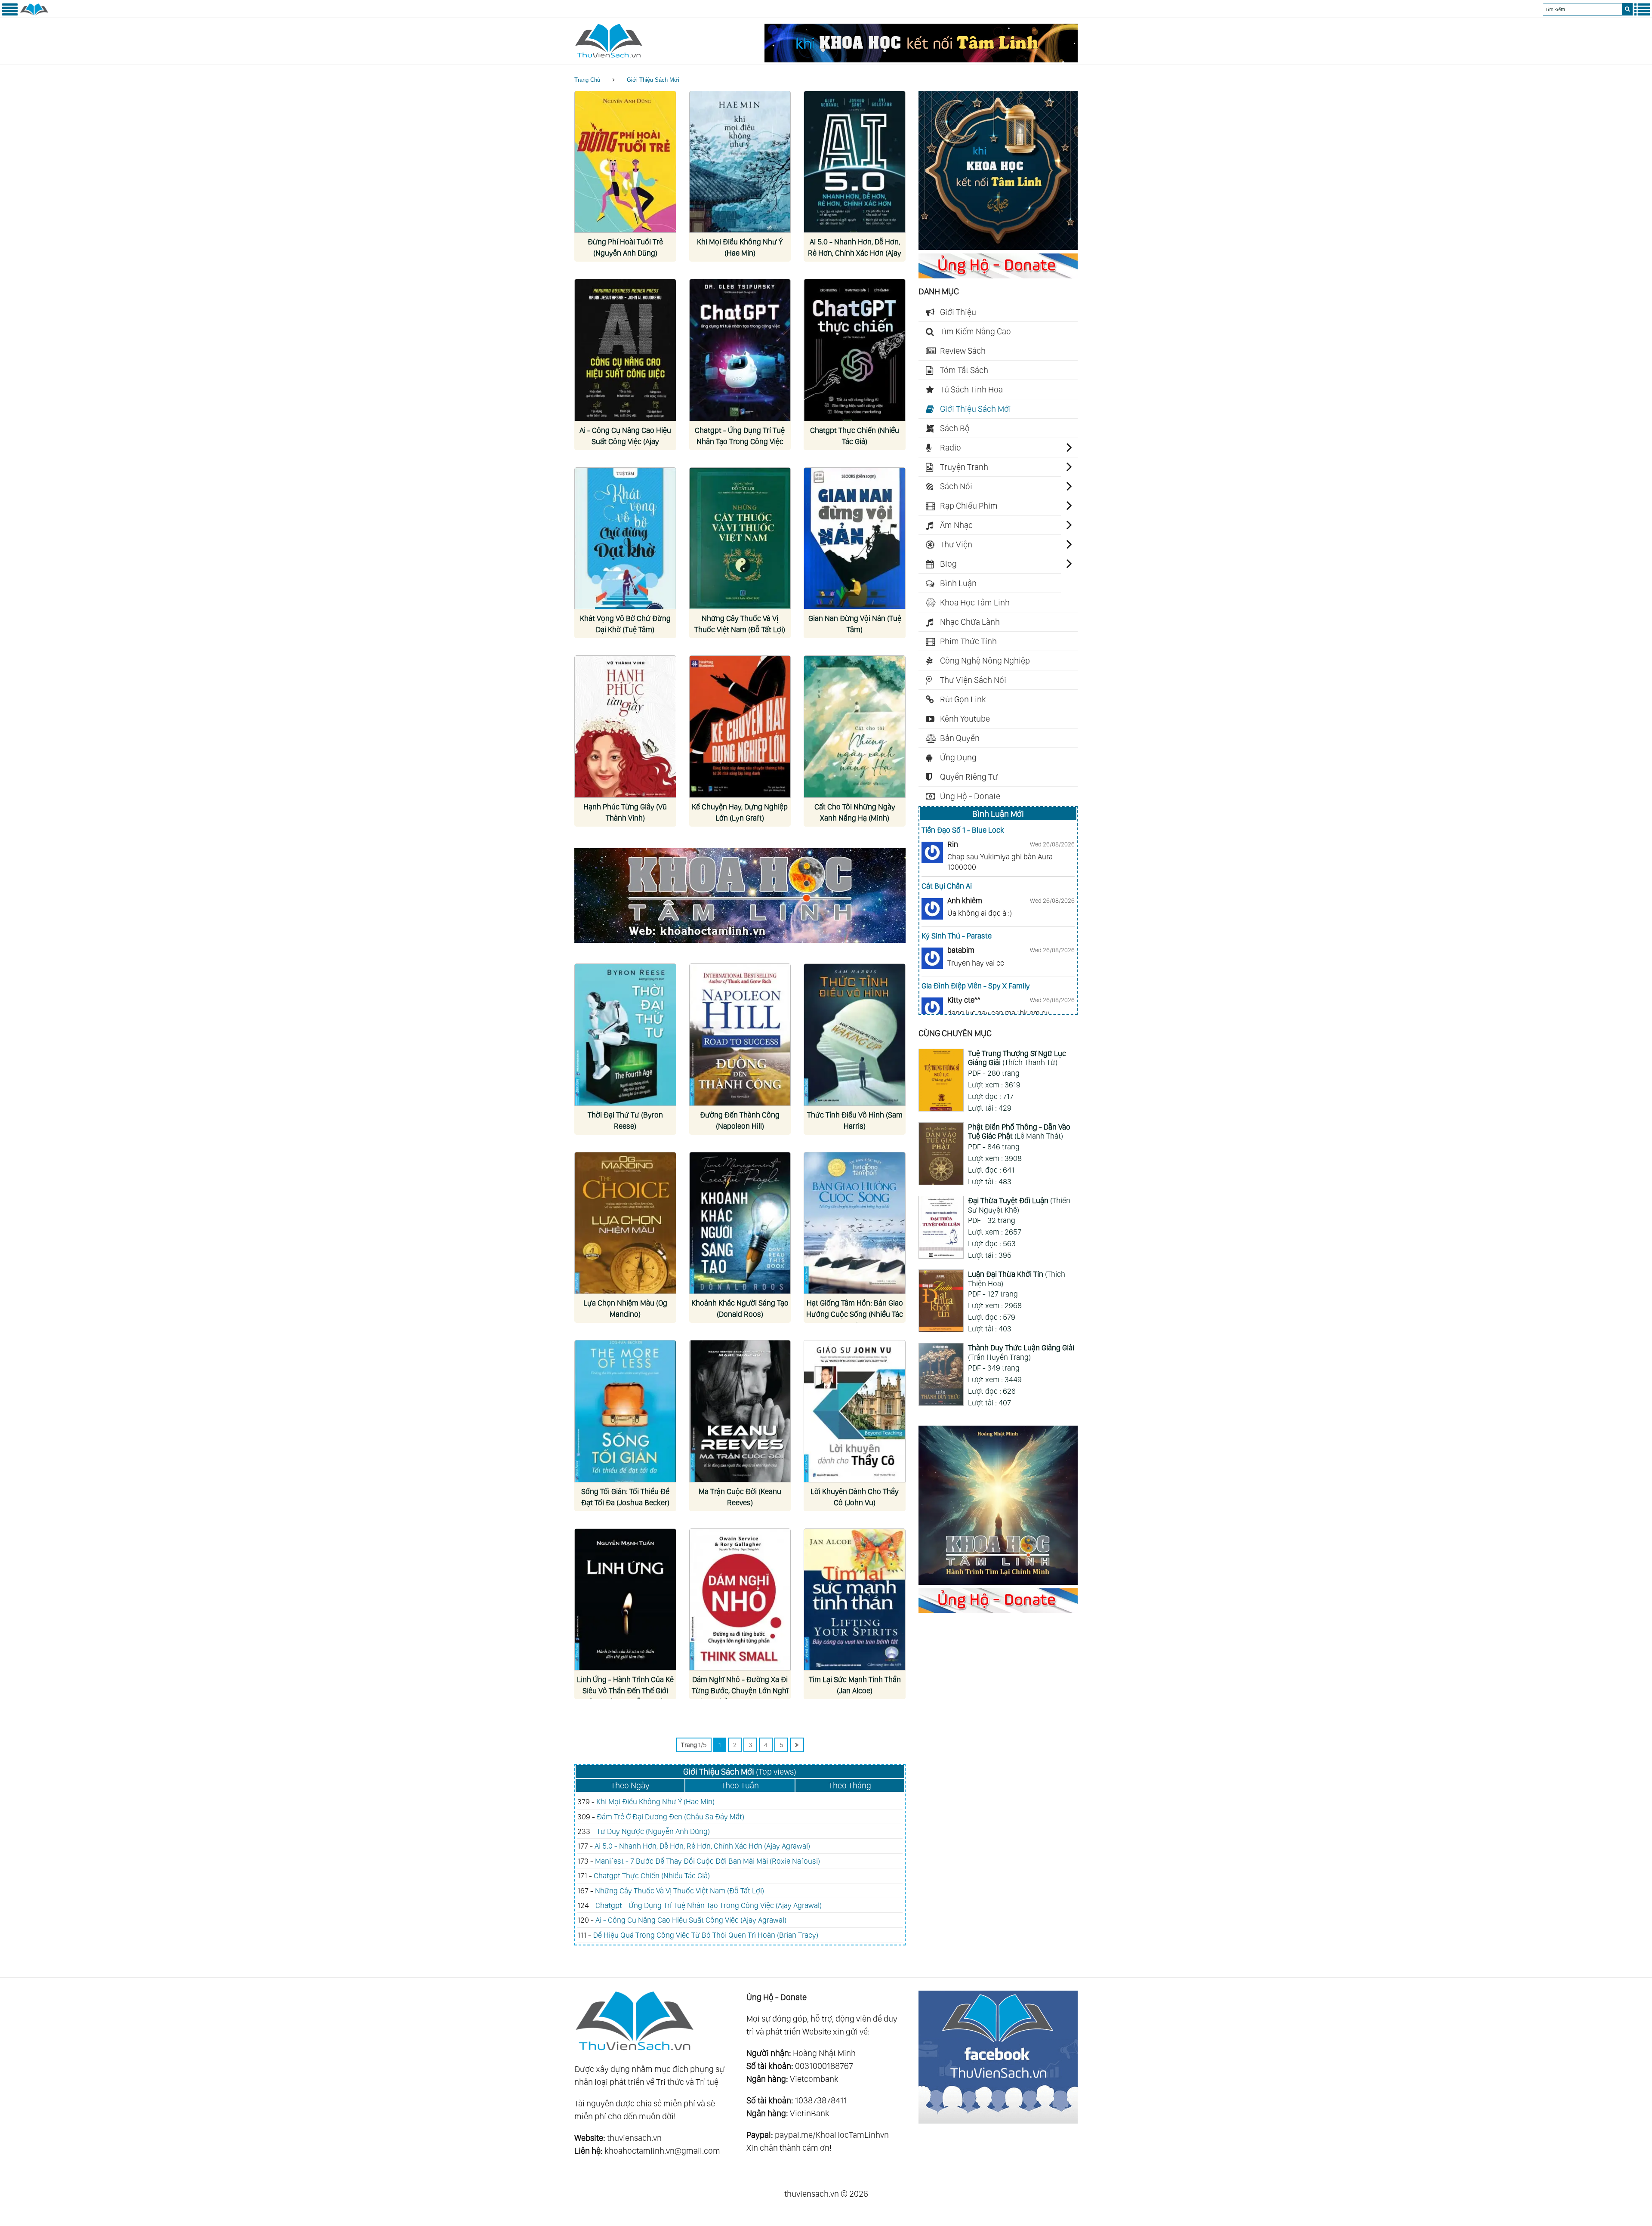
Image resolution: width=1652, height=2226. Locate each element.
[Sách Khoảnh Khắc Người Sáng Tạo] (740, 1223)
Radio (951, 448)
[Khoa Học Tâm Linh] (998, 247)
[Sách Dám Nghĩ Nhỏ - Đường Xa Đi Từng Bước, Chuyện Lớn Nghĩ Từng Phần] (740, 1600)
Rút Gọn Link (963, 699)
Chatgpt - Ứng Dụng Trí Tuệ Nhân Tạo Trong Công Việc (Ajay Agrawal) (740, 441)
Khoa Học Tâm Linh (975, 602)
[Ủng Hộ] (998, 275)
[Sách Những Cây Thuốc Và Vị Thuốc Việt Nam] (740, 539)
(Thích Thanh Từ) (1017, 1058)
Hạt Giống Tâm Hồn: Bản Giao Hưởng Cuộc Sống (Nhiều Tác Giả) (855, 1314)
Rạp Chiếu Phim (969, 506)
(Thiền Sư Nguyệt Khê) (1019, 1205)
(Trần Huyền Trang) (1021, 1352)
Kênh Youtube (965, 719)
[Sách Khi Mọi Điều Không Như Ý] (740, 162)
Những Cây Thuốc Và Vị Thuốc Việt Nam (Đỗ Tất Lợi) (680, 1891)
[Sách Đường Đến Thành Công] (740, 1035)
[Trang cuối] (797, 1745)
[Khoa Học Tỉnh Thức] (740, 944)
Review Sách (963, 351)
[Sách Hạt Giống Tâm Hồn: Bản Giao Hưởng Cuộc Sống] (855, 1223)
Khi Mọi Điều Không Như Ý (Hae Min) (655, 1801)
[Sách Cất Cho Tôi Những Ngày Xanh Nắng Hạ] (855, 727)
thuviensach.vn (634, 2138)
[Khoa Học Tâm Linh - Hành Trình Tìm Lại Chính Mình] (998, 1582)
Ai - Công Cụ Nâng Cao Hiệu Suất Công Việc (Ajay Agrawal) (625, 441)
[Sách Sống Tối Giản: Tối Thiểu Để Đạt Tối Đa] (625, 1411)
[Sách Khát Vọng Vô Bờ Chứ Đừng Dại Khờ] (625, 539)
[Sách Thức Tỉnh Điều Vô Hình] (855, 1035)
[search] (1627, 9)
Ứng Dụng (958, 757)
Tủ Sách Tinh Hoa (971, 389)
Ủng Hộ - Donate (970, 796)
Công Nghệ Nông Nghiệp (985, 661)
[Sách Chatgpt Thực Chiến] (855, 350)
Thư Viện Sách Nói (973, 680)
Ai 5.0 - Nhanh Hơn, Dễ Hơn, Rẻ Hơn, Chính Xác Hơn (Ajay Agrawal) (855, 253)
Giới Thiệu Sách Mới (653, 80)
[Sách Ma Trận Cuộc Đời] (740, 1411)
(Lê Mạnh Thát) (1019, 1132)
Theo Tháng (850, 1785)
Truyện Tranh (964, 467)
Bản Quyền (960, 738)
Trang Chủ (587, 80)
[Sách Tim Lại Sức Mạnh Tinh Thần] (855, 1600)
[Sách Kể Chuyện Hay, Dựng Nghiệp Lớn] (740, 727)
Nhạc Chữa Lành (970, 622)
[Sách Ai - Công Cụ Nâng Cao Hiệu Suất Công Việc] (625, 350)
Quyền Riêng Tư (969, 777)
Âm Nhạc (956, 525)
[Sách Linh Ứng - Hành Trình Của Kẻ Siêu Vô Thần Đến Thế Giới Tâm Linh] (625, 1600)
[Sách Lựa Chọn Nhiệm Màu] (625, 1223)
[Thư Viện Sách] (34, 14)
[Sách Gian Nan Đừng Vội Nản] (855, 539)
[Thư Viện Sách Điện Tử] (998, 2121)
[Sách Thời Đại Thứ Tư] (625, 1035)
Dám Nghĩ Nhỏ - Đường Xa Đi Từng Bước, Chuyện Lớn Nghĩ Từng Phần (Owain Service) (740, 1690)
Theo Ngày (630, 1785)
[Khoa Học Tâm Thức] (921, 59)
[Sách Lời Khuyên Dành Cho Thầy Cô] (855, 1411)
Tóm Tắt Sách (964, 370)
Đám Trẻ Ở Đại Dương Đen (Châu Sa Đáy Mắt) (670, 1817)
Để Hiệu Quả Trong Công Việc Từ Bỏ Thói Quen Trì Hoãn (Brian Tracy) (706, 1935)
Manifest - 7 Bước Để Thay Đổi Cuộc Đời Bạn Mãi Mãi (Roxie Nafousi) (707, 1861)
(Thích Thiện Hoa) (1017, 1279)
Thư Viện (956, 544)
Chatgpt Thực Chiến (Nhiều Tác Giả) (652, 1876)
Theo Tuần (740, 1785)
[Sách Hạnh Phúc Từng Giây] (625, 727)
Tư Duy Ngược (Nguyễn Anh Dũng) (653, 1831)
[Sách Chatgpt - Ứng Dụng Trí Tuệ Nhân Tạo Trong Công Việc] (740, 350)
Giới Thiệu (958, 312)
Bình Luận (958, 583)
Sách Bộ (955, 428)
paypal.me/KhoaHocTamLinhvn (832, 2135)
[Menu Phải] (1642, 14)
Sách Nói (956, 486)
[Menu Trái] (10, 14)
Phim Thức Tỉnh (968, 641)
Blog (948, 564)
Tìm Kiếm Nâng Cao (975, 331)
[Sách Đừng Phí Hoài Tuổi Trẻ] (625, 162)
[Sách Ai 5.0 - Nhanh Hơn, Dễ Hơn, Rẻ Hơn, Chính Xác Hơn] (855, 162)
